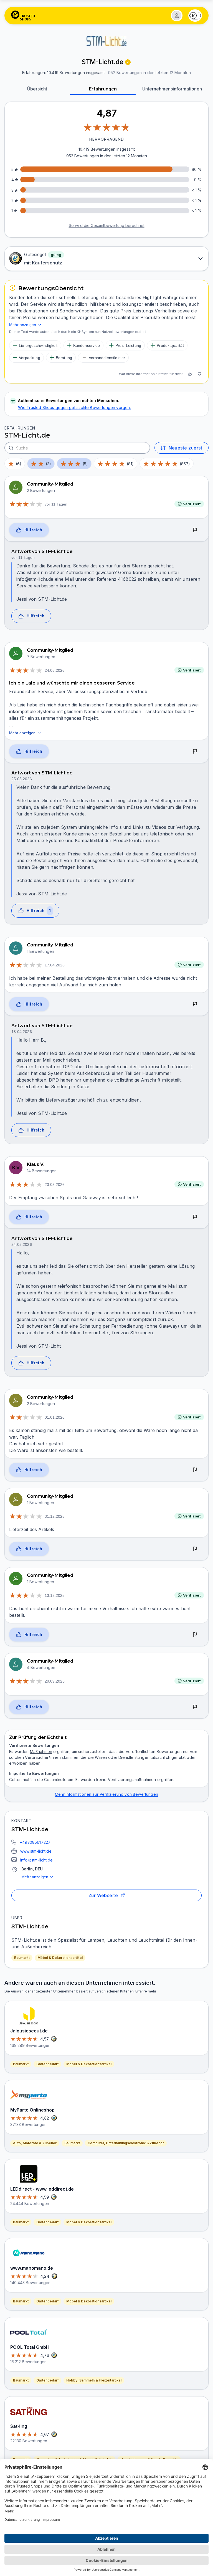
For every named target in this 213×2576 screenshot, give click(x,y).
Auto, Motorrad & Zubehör (35, 2143)
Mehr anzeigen (35, 1877)
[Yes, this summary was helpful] (190, 374)
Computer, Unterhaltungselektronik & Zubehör (126, 2143)
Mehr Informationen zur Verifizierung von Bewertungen (106, 1794)
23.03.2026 (55, 1185)
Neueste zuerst (185, 448)
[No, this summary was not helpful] (199, 374)
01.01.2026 (55, 1417)
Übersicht (37, 89)
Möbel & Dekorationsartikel (60, 1958)
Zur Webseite (103, 1895)
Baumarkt (22, 1958)
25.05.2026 (22, 779)
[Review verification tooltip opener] (128, 62)
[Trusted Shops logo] (23, 16)
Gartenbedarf (47, 2064)
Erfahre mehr (146, 1991)
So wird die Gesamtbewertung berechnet (107, 225)
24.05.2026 (55, 670)
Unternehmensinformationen (172, 89)
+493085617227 (35, 1842)
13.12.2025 (55, 1595)
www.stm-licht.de (36, 1851)
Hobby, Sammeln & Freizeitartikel (94, 2380)
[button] (177, 16)
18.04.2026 (22, 1032)
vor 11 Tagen (56, 504)
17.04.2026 (55, 965)
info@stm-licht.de (36, 1860)
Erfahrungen (103, 89)
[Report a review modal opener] (195, 530)
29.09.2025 (55, 1681)
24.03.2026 (22, 1244)
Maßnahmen (41, 1752)
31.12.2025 (55, 1516)
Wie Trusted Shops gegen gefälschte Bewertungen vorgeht (74, 407)
